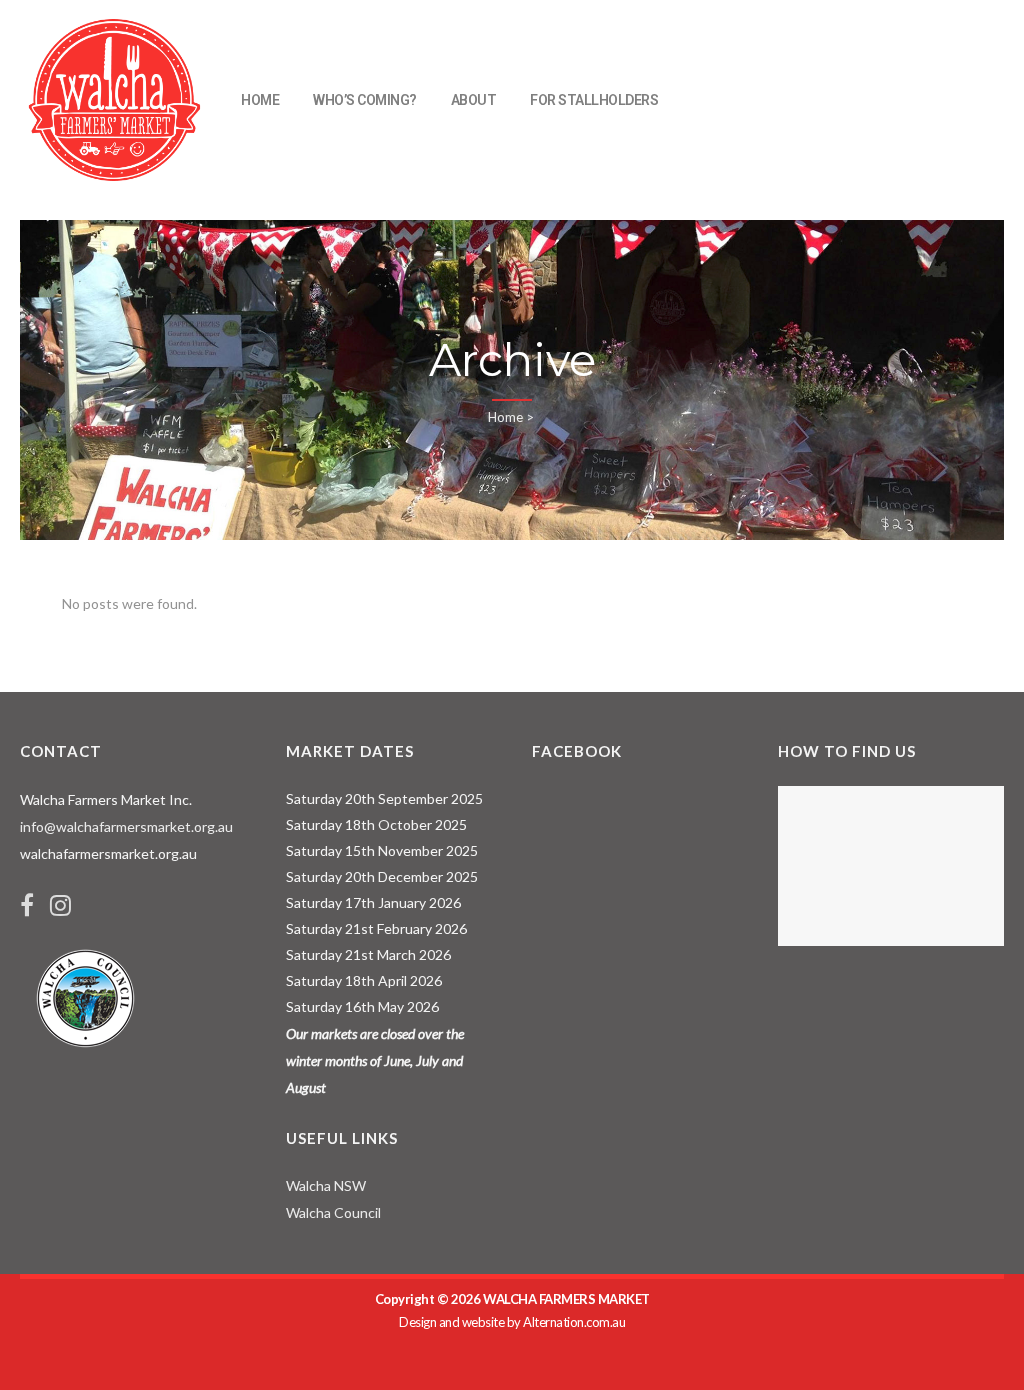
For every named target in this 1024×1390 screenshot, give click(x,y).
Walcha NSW (326, 1185)
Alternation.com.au (574, 1322)
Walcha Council (333, 1212)
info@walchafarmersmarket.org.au (126, 826)
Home (505, 417)
